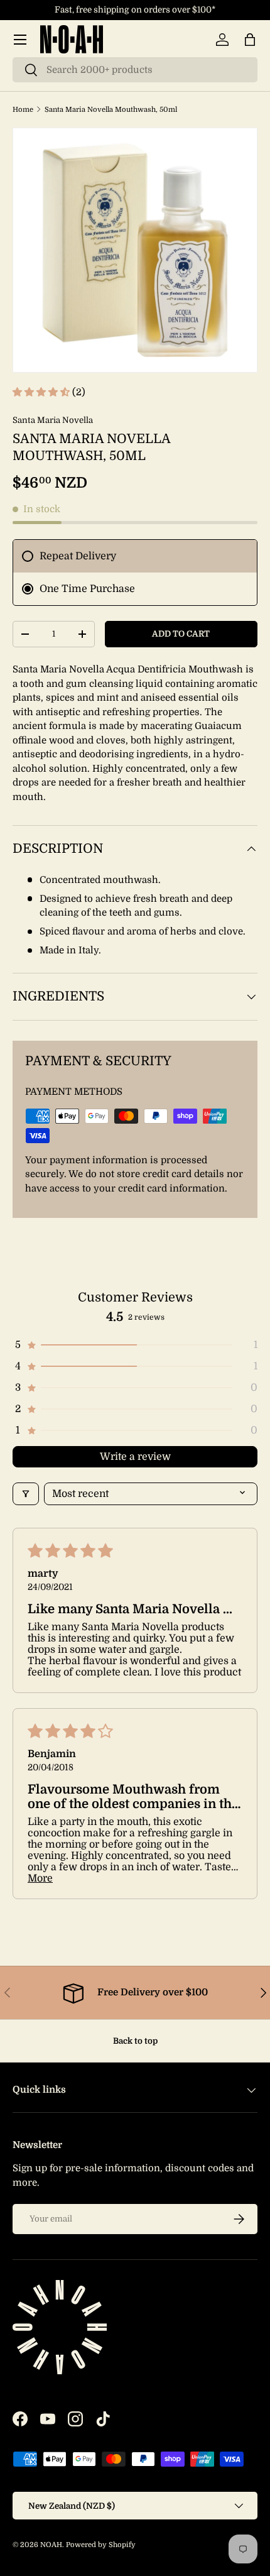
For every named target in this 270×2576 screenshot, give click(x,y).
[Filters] (26, 1494)
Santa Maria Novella (53, 420)
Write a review (135, 1457)
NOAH (51, 2545)
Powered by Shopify (101, 2545)
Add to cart (181, 634)
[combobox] (135, 70)
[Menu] (20, 40)
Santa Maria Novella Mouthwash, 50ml (111, 110)
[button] (250, 40)
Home (23, 110)
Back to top (135, 2041)
